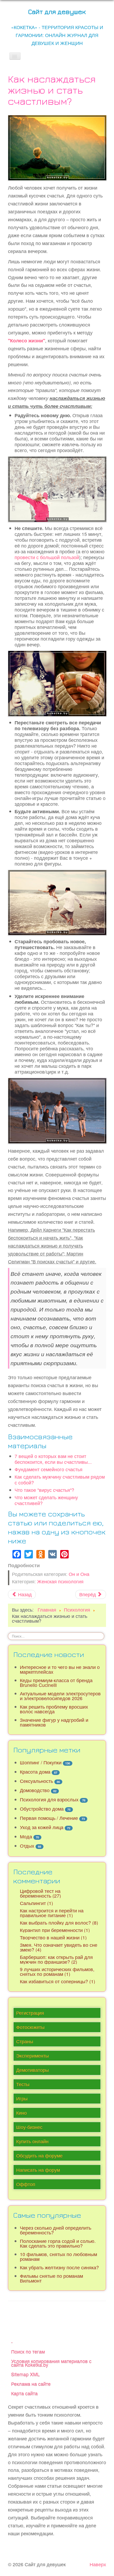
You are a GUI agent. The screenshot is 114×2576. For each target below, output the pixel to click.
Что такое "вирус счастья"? (44, 1490)
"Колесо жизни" (27, 340)
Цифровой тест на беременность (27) (40, 1893)
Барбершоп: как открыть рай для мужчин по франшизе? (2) (56, 1959)
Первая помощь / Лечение (49, 1818)
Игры (22, 2098)
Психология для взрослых (49, 1799)
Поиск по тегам (28, 2351)
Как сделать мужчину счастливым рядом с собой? (60, 1480)
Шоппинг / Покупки (41, 1762)
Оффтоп (26, 2184)
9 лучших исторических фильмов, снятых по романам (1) (57, 1972)
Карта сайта (24, 2393)
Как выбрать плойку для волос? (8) (59, 1923)
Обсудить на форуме (39, 2156)
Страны (25, 2041)
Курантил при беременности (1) (55, 1930)
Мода (26, 1836)
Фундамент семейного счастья (49, 1469)
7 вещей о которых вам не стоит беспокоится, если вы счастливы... (53, 1459)
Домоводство (35, 1790)
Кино (21, 2113)
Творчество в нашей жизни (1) (53, 1937)
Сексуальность (36, 1781)
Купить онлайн (32, 2141)
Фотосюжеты (30, 2027)
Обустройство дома (42, 1809)
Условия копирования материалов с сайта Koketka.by (51, 2363)
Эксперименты (32, 2056)
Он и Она (79, 1574)
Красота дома (35, 1772)
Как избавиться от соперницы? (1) (58, 1981)
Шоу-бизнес (29, 2127)
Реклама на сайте (31, 2384)
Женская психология (60, 1581)
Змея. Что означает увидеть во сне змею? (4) (59, 1947)
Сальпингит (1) (36, 1903)
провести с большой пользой (47, 557)
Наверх (98, 2564)
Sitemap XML (25, 2374)
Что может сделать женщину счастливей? (46, 1500)
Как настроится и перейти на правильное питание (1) (52, 1913)
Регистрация (30, 2013)
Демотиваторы (32, 2070)
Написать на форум (38, 2170)
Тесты (23, 2084)
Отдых (27, 1846)
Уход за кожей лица (42, 1827)
